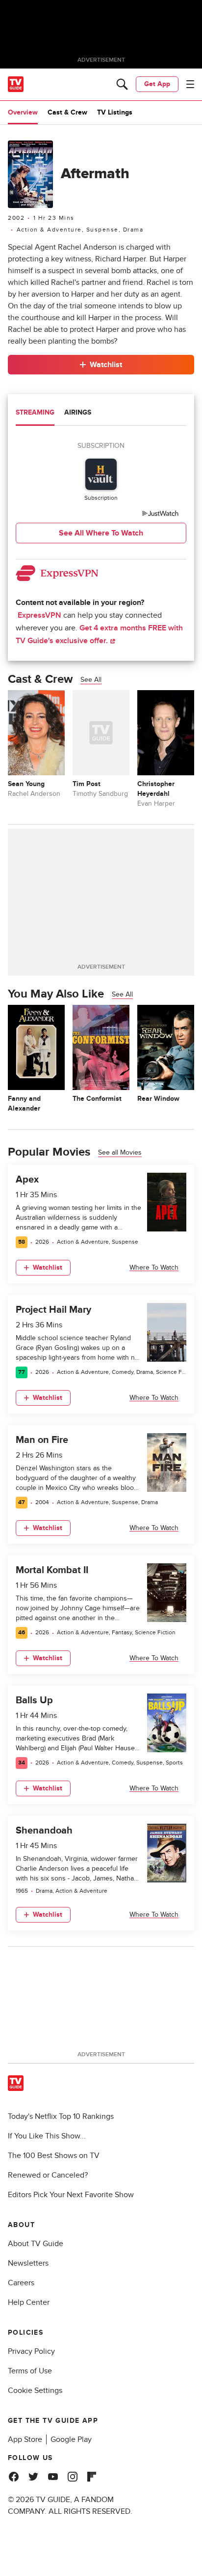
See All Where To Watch (101, 533)
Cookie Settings (35, 2390)
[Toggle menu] (190, 84)
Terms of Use (30, 2371)
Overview (23, 112)
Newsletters (28, 2263)
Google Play (71, 2439)
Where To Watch (154, 1267)
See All (91, 680)
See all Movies (120, 1152)
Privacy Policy (31, 2351)
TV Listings (115, 112)
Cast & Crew (67, 112)
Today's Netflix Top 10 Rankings (61, 2116)
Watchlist (106, 365)
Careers (21, 2283)
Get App (157, 84)
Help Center (29, 2302)
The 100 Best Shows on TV (54, 2156)
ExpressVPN (39, 615)
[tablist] (101, 414)
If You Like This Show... (47, 2136)
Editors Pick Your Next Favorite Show (71, 2195)
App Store (25, 2439)
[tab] (35, 414)
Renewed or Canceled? (48, 2175)
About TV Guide (36, 2244)
